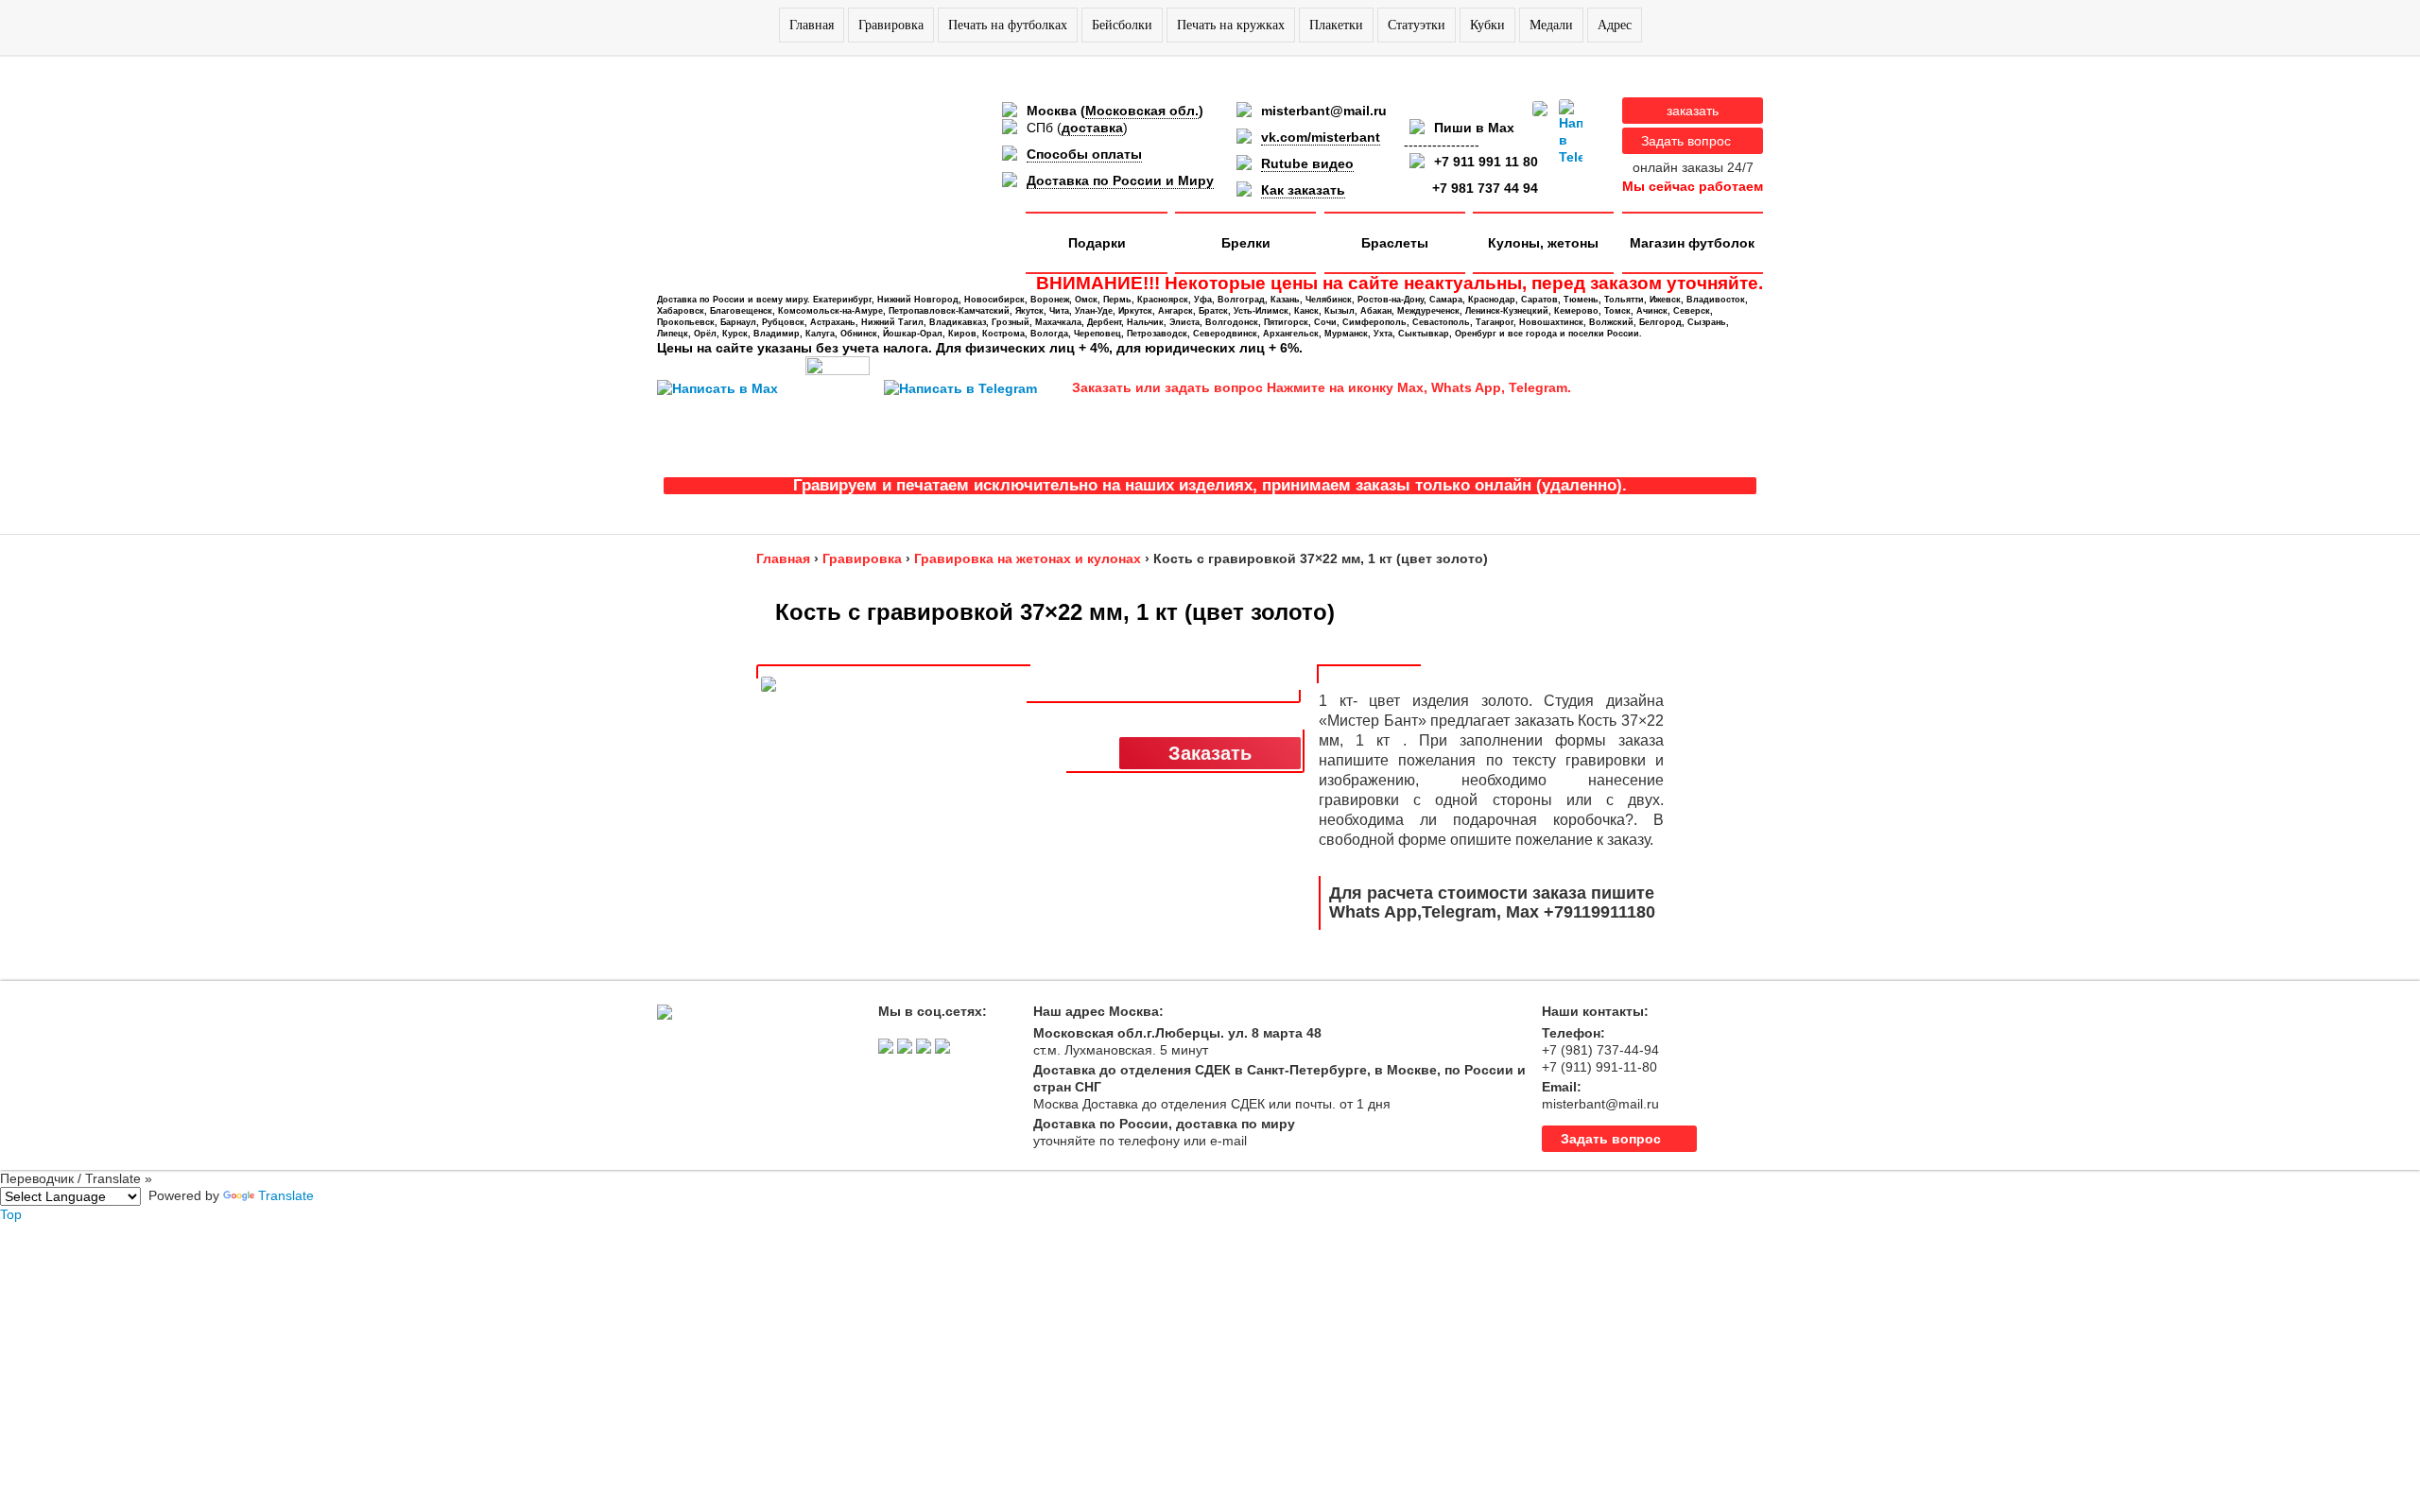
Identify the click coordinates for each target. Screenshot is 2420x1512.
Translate (286, 1195)
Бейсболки (1122, 25)
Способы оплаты (1084, 154)
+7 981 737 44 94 (1485, 188)
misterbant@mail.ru (1324, 111)
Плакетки (1336, 25)
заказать (1693, 111)
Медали (1551, 25)
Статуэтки (1417, 25)
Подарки (1097, 243)
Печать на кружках (1231, 25)
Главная (812, 25)
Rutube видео (1307, 163)
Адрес (1615, 25)
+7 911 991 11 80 (1486, 162)
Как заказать (1303, 190)
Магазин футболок (1692, 243)
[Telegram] (1571, 132)
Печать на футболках (1008, 25)
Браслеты (1395, 243)
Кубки (1487, 25)
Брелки (1246, 243)
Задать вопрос (1686, 141)
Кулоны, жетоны (1543, 243)
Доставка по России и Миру (1120, 180)
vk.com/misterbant (1321, 137)
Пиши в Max (1474, 128)
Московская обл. (1142, 111)
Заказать (1210, 753)
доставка (1092, 128)
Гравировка (891, 25)
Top (11, 1214)
